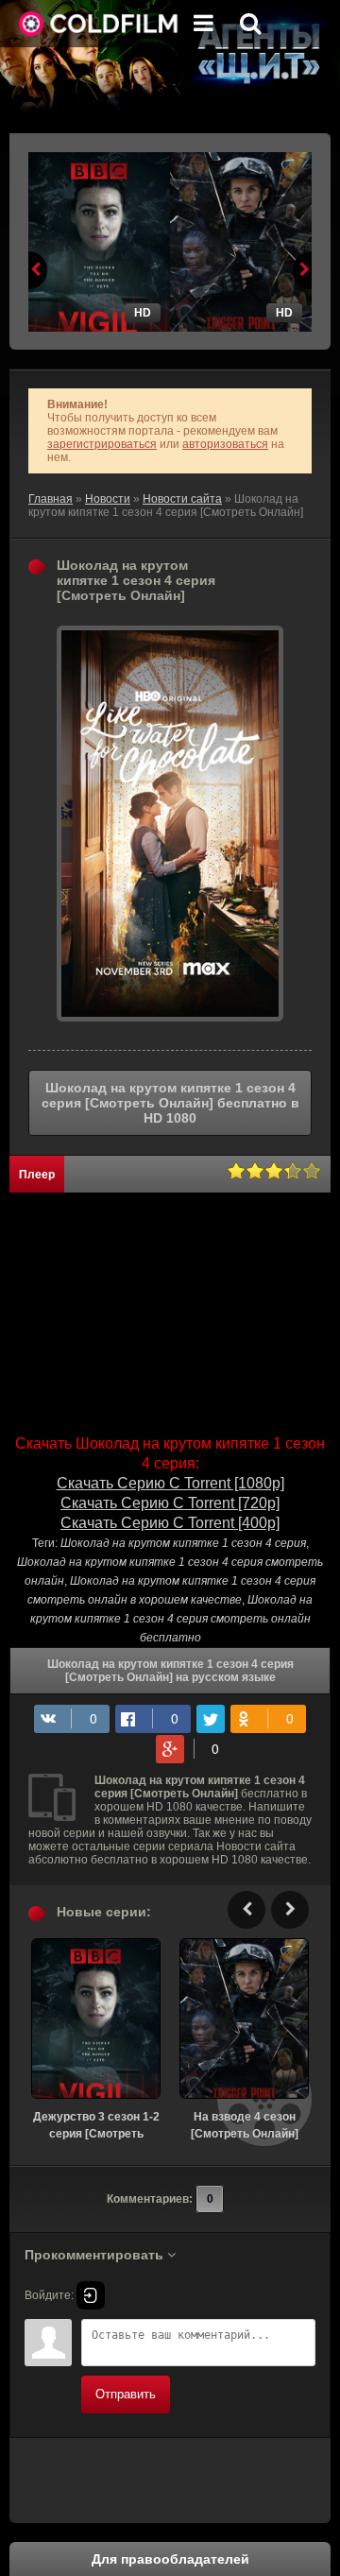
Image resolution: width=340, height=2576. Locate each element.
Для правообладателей (170, 2559)
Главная (51, 499)
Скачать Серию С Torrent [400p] (170, 1523)
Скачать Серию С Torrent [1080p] (170, 1483)
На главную (99, 24)
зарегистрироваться (102, 444)
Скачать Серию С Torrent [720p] (170, 1503)
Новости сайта (182, 499)
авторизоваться (225, 444)
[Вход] (91, 2295)
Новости (108, 499)
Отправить (126, 2394)
